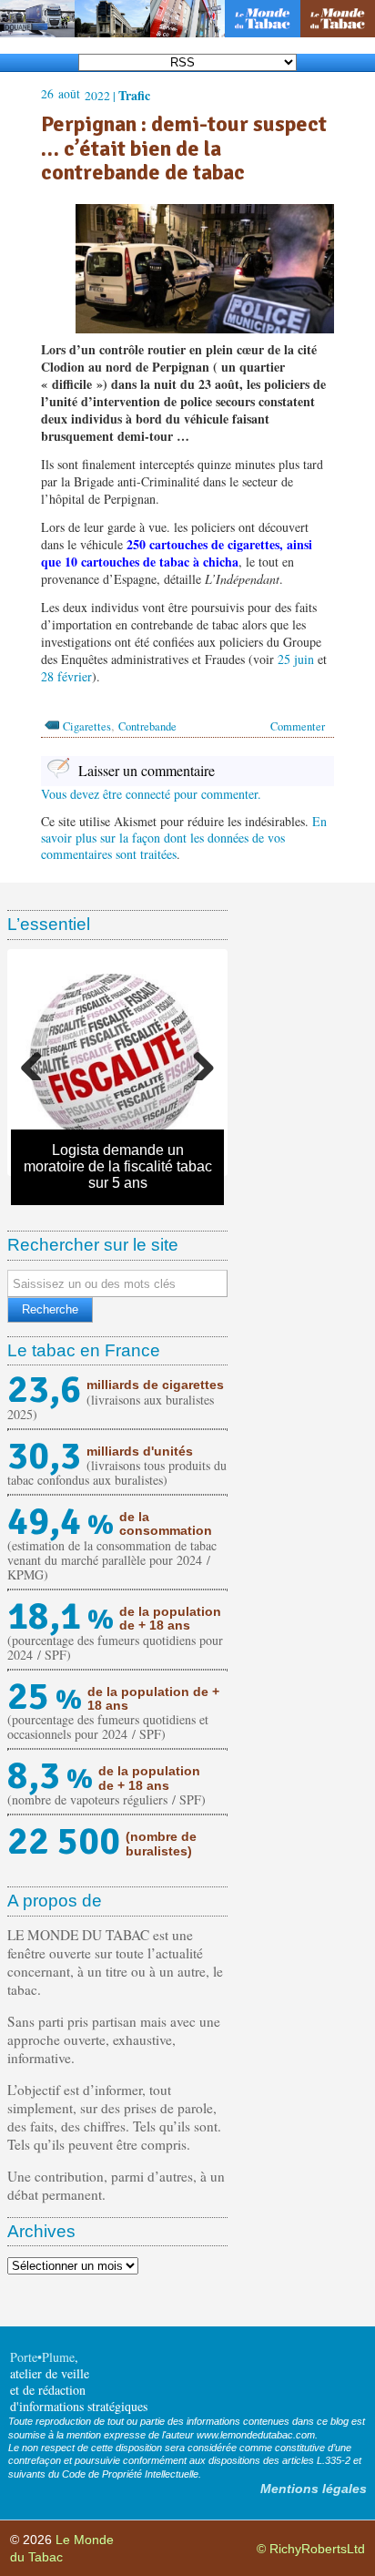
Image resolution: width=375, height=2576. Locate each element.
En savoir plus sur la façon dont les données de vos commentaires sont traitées (184, 838)
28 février (66, 676)
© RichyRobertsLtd (311, 2549)
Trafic (134, 95)
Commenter (298, 726)
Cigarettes (87, 726)
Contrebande (147, 726)
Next (197, 1062)
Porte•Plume (42, 2357)
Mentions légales (314, 2489)
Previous (38, 1062)
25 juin (296, 659)
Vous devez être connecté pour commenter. (151, 794)
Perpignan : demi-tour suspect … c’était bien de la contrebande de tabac (184, 148)
